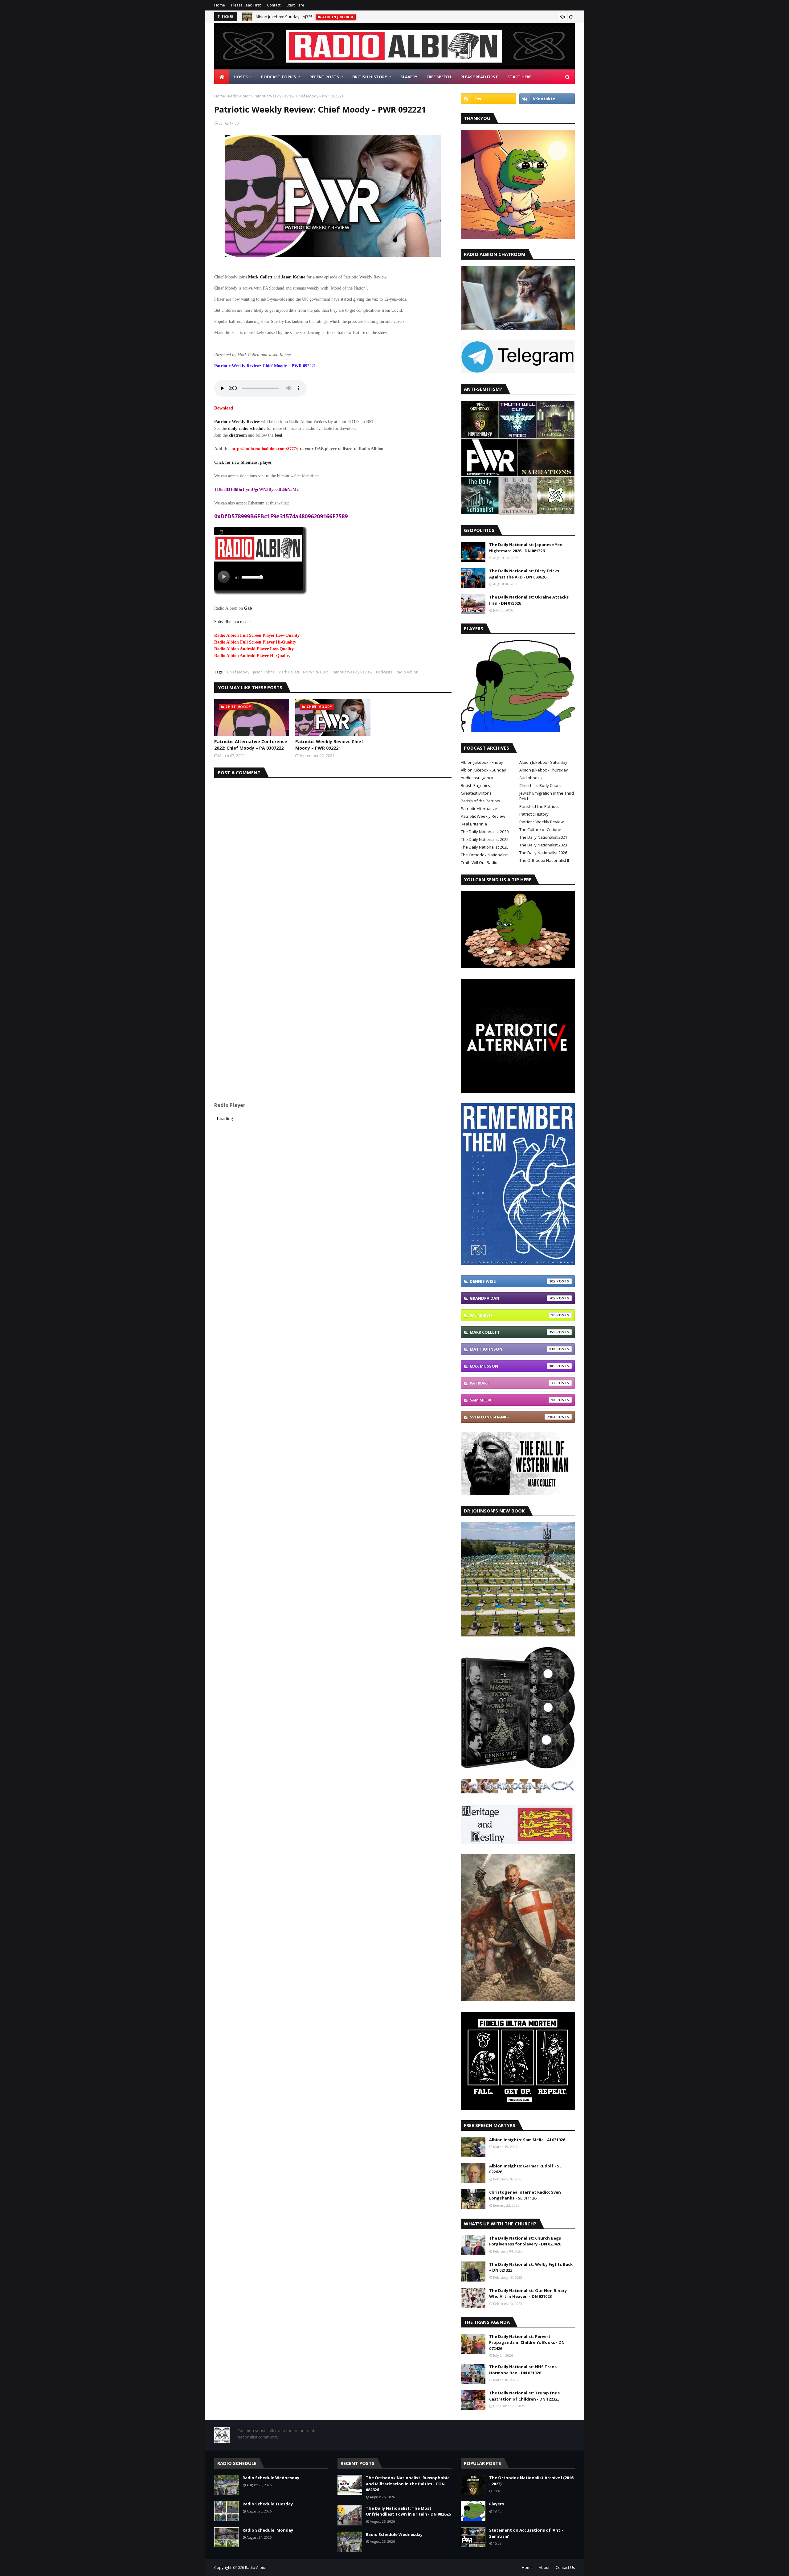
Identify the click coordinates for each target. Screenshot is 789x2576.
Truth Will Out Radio (479, 862)
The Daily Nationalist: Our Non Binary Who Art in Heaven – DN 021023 (528, 2294)
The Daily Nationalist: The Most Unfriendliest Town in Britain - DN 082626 (408, 2511)
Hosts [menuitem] (241, 77)
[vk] (547, 99)
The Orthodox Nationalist (484, 855)
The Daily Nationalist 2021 (543, 837)
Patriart (513, 1383)
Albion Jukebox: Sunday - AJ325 (284, 17)
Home (220, 5)
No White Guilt (315, 672)
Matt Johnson (513, 1349)
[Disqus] (333, 855)
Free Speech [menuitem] (439, 77)
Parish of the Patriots (480, 801)
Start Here (295, 5)
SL (220, 123)
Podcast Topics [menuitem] (279, 77)
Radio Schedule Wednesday (271, 2478)
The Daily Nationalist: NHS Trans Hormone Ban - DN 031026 (523, 2370)
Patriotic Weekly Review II (543, 822)
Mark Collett (289, 672)
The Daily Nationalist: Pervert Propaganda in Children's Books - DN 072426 (527, 2342)
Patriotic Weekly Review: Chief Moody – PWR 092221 (329, 745)
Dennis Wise (513, 1281)
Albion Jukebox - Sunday (483, 770)
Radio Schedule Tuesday (268, 2504)
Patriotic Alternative (479, 809)
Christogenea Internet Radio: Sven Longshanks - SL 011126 (525, 2195)
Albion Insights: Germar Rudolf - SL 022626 (525, 2169)
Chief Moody (238, 672)
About (544, 2568)
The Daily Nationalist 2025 (485, 847)
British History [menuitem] (370, 77)
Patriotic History (534, 814)
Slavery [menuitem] (409, 77)
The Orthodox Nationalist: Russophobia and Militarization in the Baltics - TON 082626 (408, 2484)
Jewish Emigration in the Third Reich (547, 796)
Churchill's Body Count (540, 785)
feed (278, 435)
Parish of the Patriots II (540, 806)
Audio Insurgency (477, 778)
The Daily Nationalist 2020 (485, 832)
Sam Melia (513, 1400)
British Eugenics (475, 785)
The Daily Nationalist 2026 (543, 853)
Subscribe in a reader (233, 622)
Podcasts (384, 672)
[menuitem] (222, 77)
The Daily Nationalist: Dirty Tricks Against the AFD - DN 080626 (524, 574)
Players (497, 2504)
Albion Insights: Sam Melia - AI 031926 (527, 2140)
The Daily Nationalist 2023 (543, 845)
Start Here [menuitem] (519, 77)
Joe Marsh (513, 1315)
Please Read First (246, 5)
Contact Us (565, 2568)
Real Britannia (474, 824)
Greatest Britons (476, 793)
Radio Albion (239, 96)
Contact (274, 5)
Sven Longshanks (513, 1417)
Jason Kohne (264, 672)
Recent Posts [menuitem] (324, 77)
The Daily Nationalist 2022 (485, 839)
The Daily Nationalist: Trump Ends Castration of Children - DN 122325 (524, 2396)
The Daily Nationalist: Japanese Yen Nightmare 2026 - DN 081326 (526, 548)
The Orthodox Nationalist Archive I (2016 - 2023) (531, 2481)
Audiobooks (531, 778)
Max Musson (513, 1366)
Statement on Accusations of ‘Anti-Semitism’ (526, 2533)
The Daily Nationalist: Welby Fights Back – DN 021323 (531, 2267)
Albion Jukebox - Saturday (543, 762)
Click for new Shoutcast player (243, 462)
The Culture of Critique (540, 829)
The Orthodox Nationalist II (544, 860)
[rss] (489, 99)
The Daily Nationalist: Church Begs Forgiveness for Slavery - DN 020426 (525, 2241)
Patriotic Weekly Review (237, 422)
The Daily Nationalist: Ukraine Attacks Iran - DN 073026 (529, 600)
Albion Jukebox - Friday (482, 762)
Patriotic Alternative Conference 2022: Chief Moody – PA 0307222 (251, 745)
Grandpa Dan (513, 1298)
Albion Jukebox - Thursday (544, 770)
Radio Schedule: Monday (268, 2530)
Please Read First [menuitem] (479, 77)
